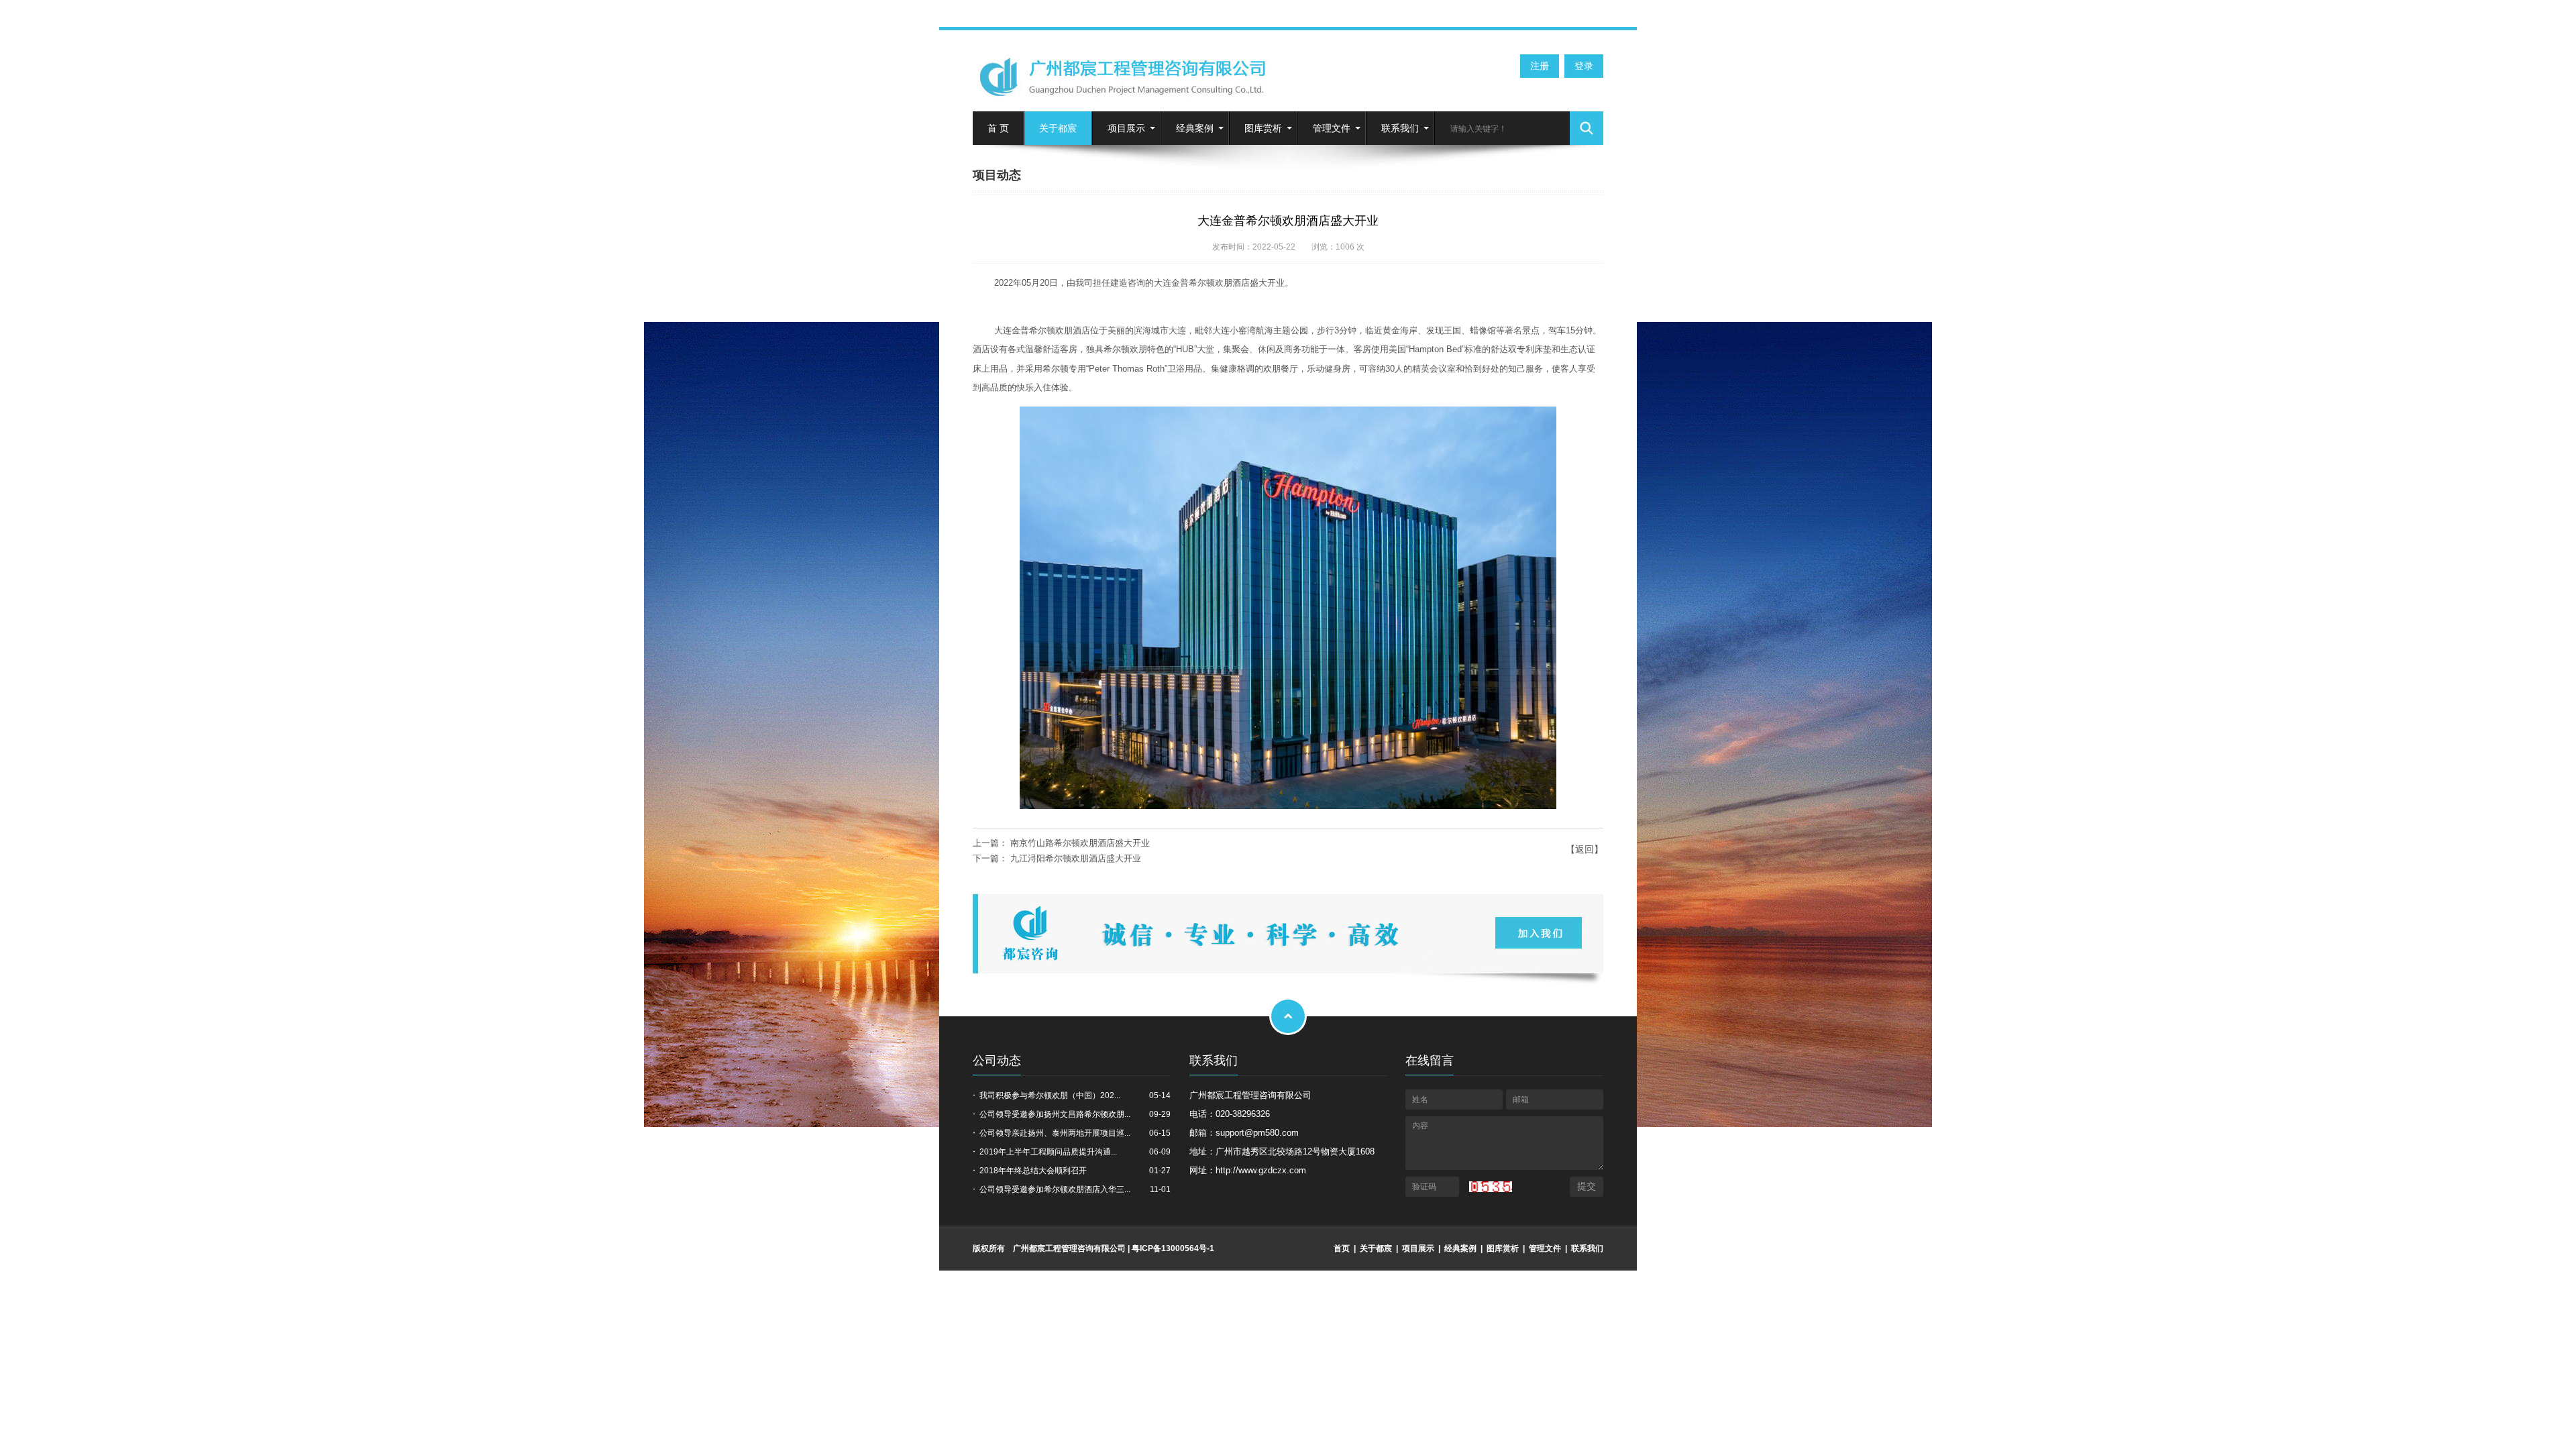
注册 (1540, 66)
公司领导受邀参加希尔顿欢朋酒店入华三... (1055, 1189)
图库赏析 (1263, 128)
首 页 (998, 128)
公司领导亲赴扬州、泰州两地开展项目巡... (1055, 1133)
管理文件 (1332, 128)
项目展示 (1126, 128)
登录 (1584, 66)
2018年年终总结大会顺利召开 (1033, 1171)
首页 (1342, 1248)
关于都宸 (1058, 128)
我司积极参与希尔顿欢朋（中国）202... (1050, 1095)
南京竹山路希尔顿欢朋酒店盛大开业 (1080, 843)
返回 (1585, 849)
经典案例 (1195, 128)
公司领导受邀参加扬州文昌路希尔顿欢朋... (1055, 1114)
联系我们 (1400, 128)
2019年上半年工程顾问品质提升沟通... (1048, 1152)
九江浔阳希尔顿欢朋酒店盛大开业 (1076, 858)
